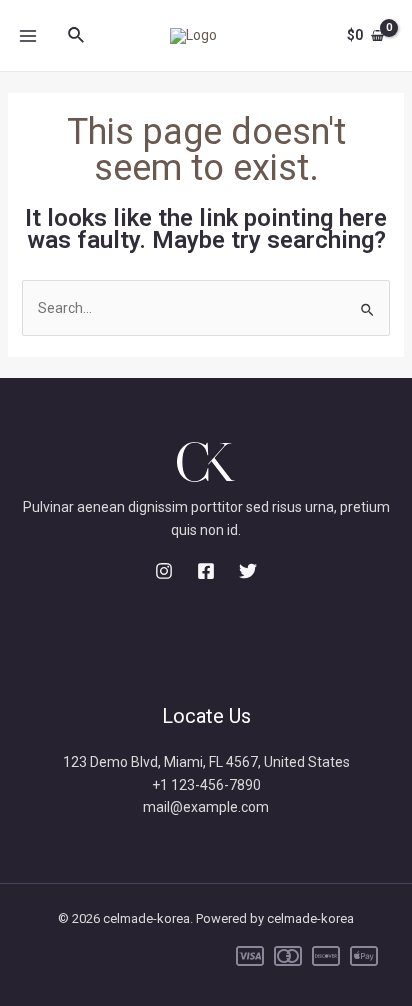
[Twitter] (248, 571)
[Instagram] (164, 571)
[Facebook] (206, 571)
